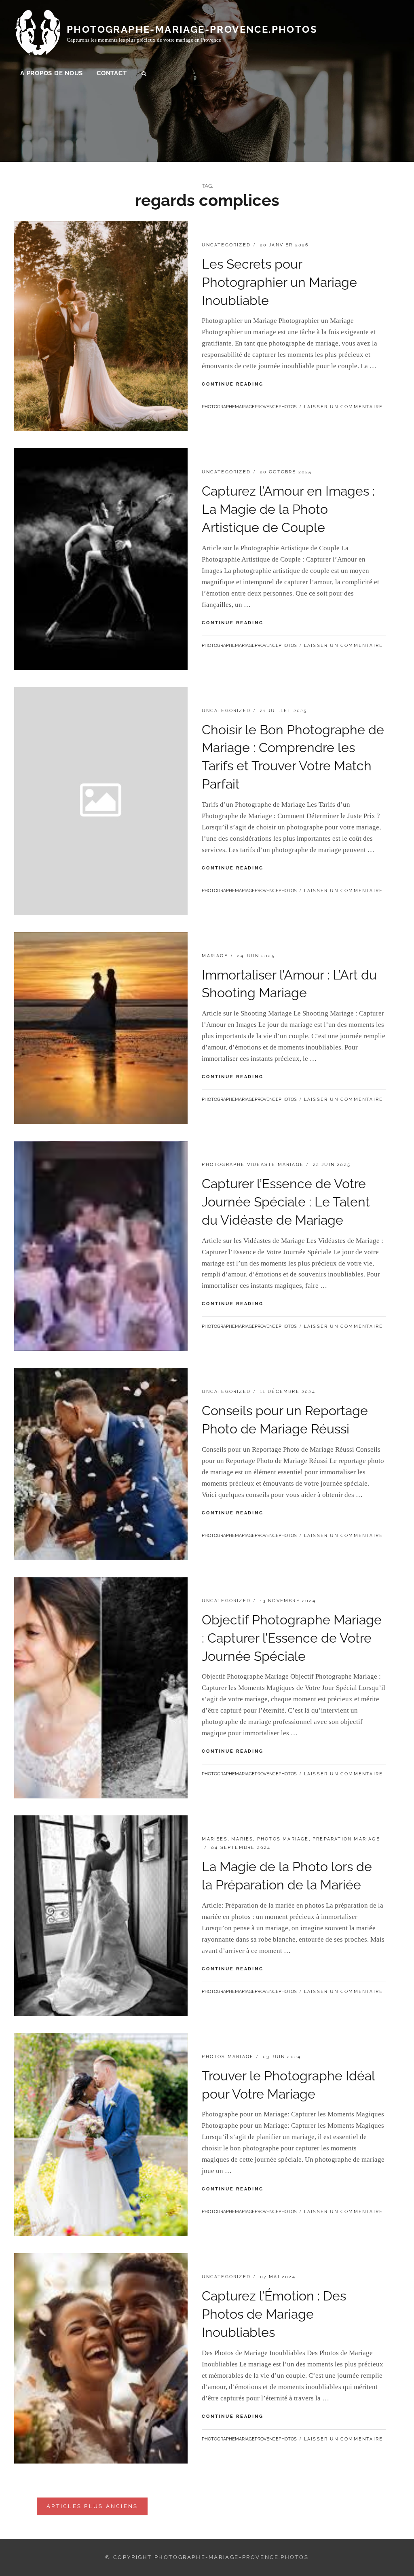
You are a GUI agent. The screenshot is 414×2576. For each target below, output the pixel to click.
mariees (214, 1839)
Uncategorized (226, 245)
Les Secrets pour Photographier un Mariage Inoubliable (279, 282)
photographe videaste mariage (253, 1165)
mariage (215, 956)
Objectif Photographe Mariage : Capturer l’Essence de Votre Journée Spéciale (292, 1638)
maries (242, 1839)
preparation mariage (346, 1839)
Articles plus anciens (92, 2506)
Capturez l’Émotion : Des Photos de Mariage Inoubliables (274, 2314)
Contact (112, 73)
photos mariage (283, 1839)
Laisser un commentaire (343, 407)
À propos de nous (52, 73)
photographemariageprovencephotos (249, 407)
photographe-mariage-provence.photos (192, 29)
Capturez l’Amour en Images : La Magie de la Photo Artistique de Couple (288, 509)
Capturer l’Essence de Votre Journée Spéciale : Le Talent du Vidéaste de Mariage (286, 1202)
